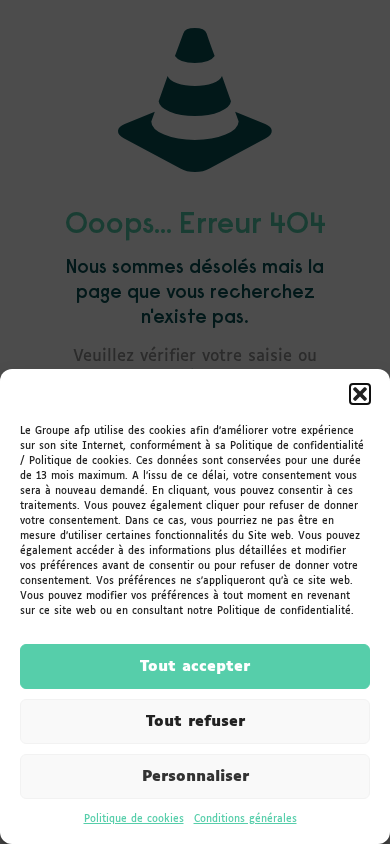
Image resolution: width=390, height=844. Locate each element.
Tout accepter (195, 666)
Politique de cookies (134, 819)
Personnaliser (195, 776)
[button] (360, 394)
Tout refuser (195, 721)
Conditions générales (245, 819)
